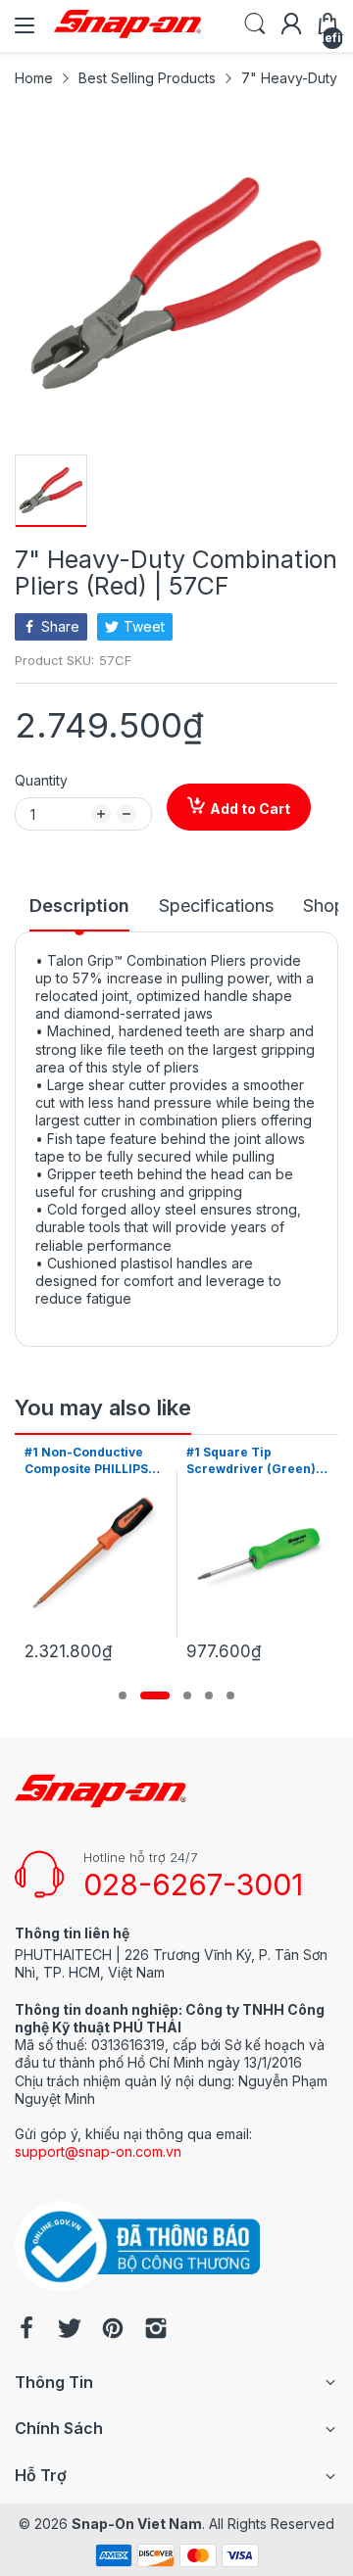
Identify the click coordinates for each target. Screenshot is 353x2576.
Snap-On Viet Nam (137, 2524)
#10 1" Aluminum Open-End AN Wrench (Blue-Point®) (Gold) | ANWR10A (272, 1461)
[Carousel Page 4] (209, 1695)
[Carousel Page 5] (230, 1695)
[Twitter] (70, 2330)
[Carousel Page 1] (123, 1695)
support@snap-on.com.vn (98, 2151)
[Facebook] (26, 2330)
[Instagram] (156, 2330)
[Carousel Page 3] (187, 1695)
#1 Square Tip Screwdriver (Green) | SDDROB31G (110, 1461)
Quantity (41, 780)
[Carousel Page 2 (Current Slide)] (155, 1695)
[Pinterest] (113, 2330)
